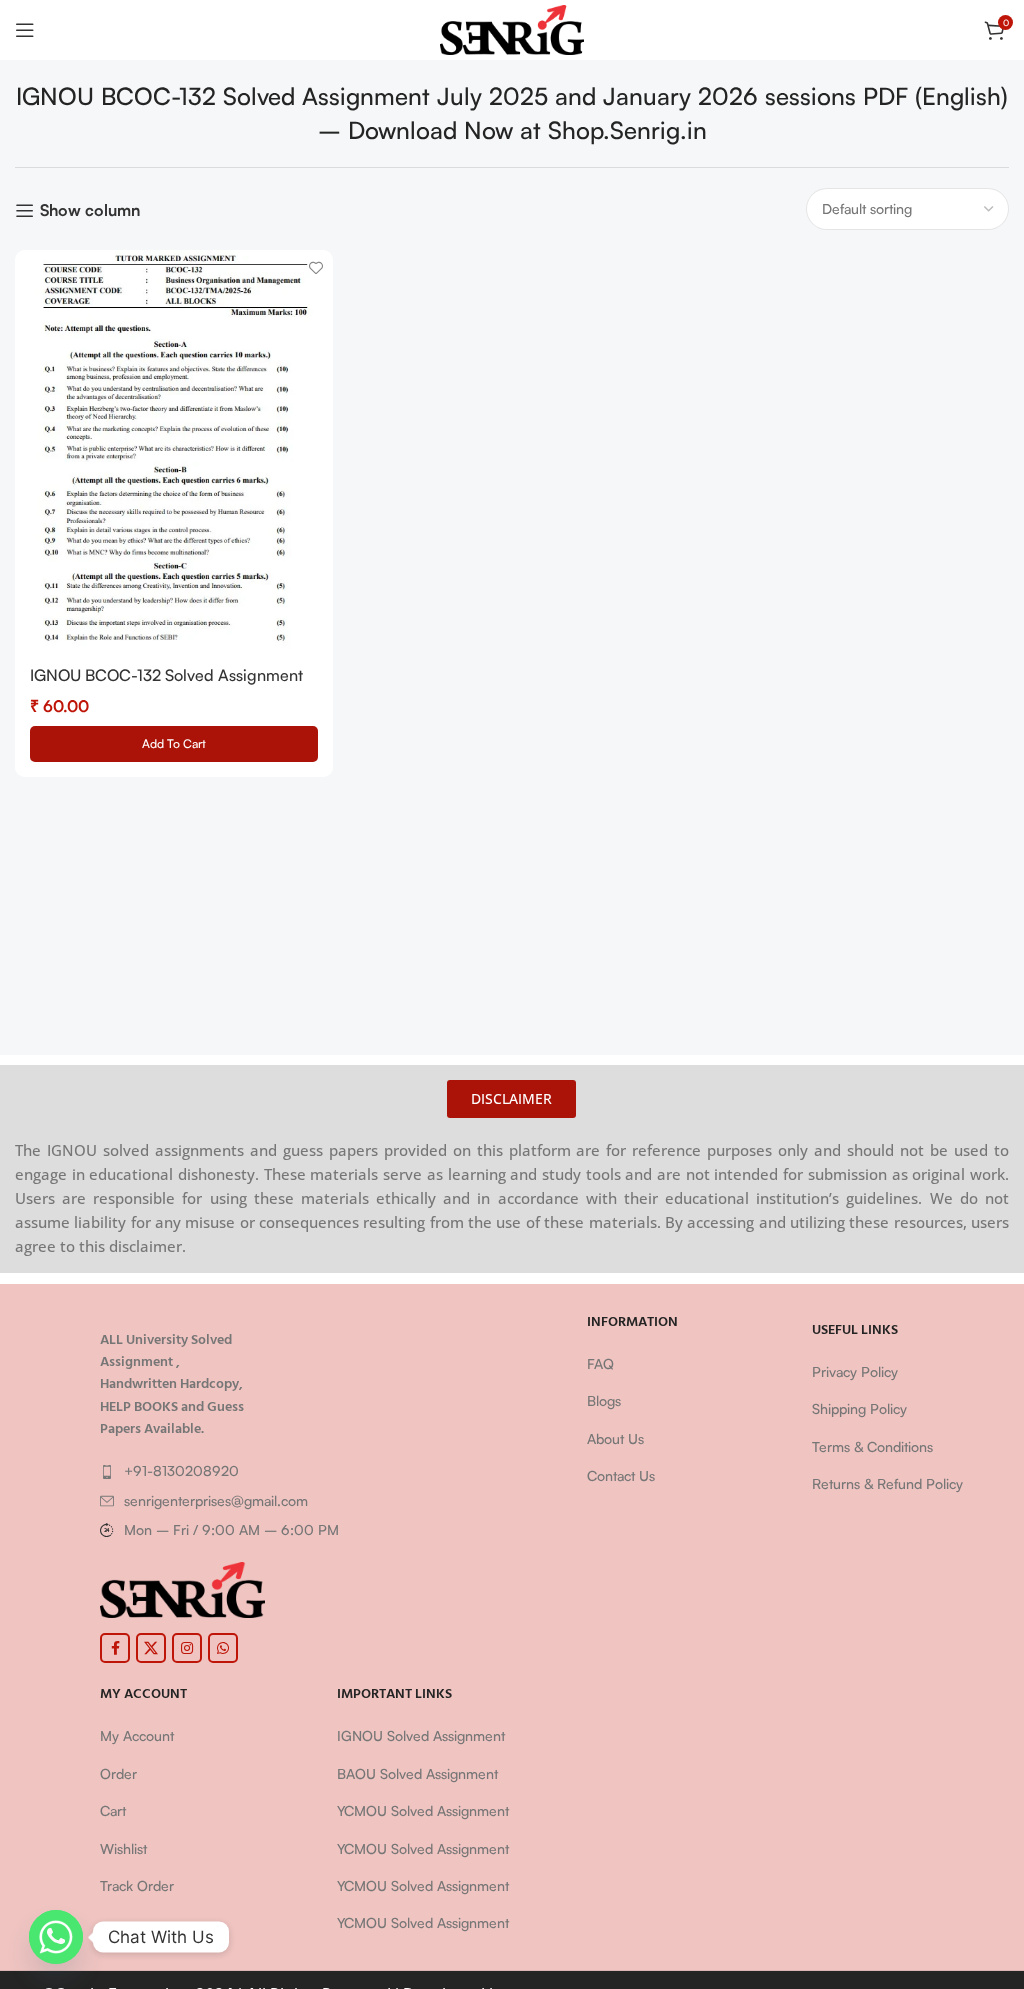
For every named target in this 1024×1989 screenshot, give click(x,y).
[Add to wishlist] (315, 267)
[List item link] (319, 1471)
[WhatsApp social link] (223, 1648)
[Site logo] (512, 28)
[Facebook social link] (115, 1648)
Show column (90, 210)
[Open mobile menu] (25, 30)
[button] (174, 744)
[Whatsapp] (56, 1937)
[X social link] (151, 1648)
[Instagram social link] (187, 1648)
